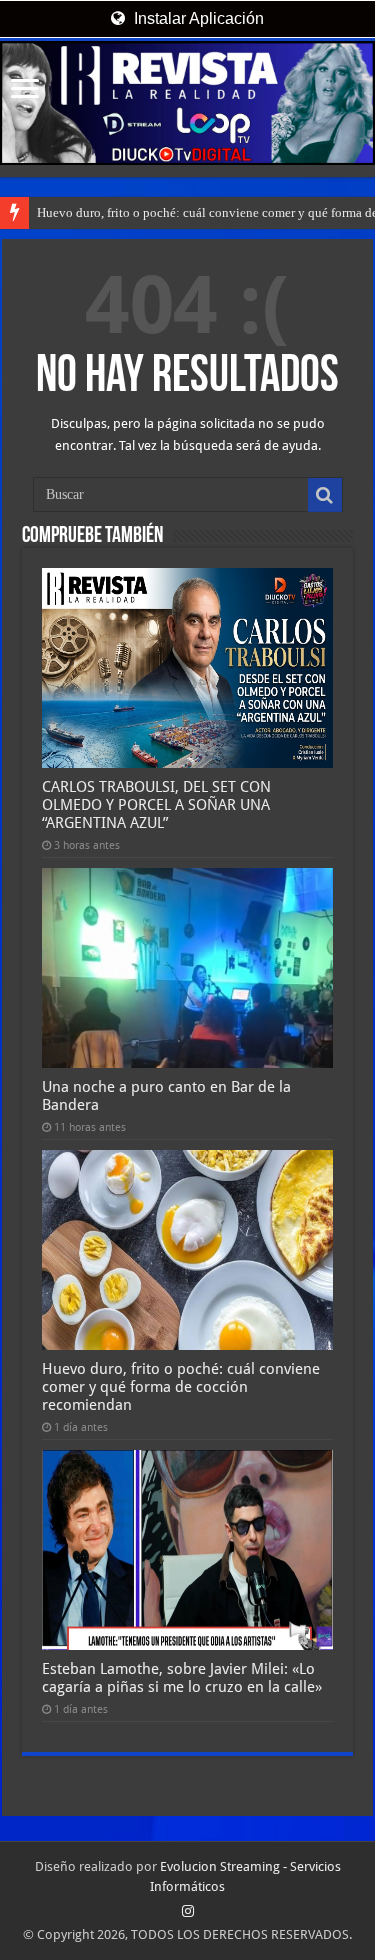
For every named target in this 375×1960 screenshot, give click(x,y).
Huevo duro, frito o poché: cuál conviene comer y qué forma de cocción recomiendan (181, 1387)
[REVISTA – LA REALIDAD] (187, 103)
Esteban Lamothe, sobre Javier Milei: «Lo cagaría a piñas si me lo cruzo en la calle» (182, 1678)
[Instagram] (188, 1911)
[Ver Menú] (25, 90)
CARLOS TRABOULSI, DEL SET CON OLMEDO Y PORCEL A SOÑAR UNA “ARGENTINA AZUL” (156, 805)
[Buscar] (325, 495)
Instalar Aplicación (197, 18)
